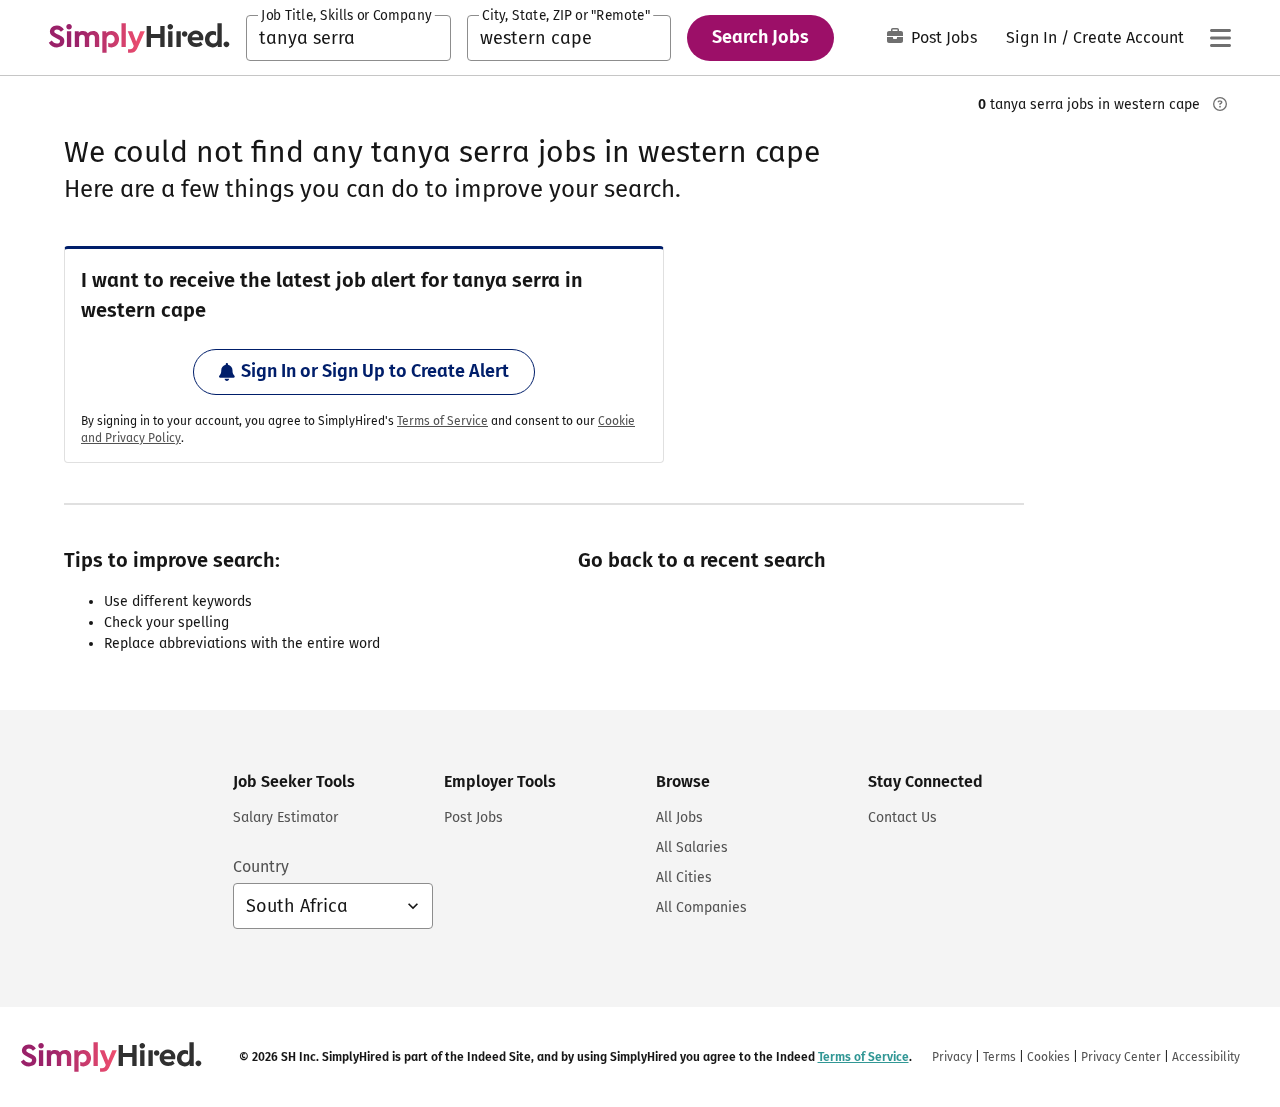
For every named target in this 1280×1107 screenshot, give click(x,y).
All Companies (701, 907)
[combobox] (348, 38)
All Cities (684, 877)
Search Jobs (760, 37)
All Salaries (692, 847)
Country (261, 866)
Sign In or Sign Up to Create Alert (375, 371)
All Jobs (679, 817)
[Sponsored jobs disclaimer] (1220, 104)
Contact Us (902, 817)
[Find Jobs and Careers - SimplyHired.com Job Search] (139, 38)
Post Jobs (944, 37)
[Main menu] (1220, 38)
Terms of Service (442, 421)
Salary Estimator (285, 817)
